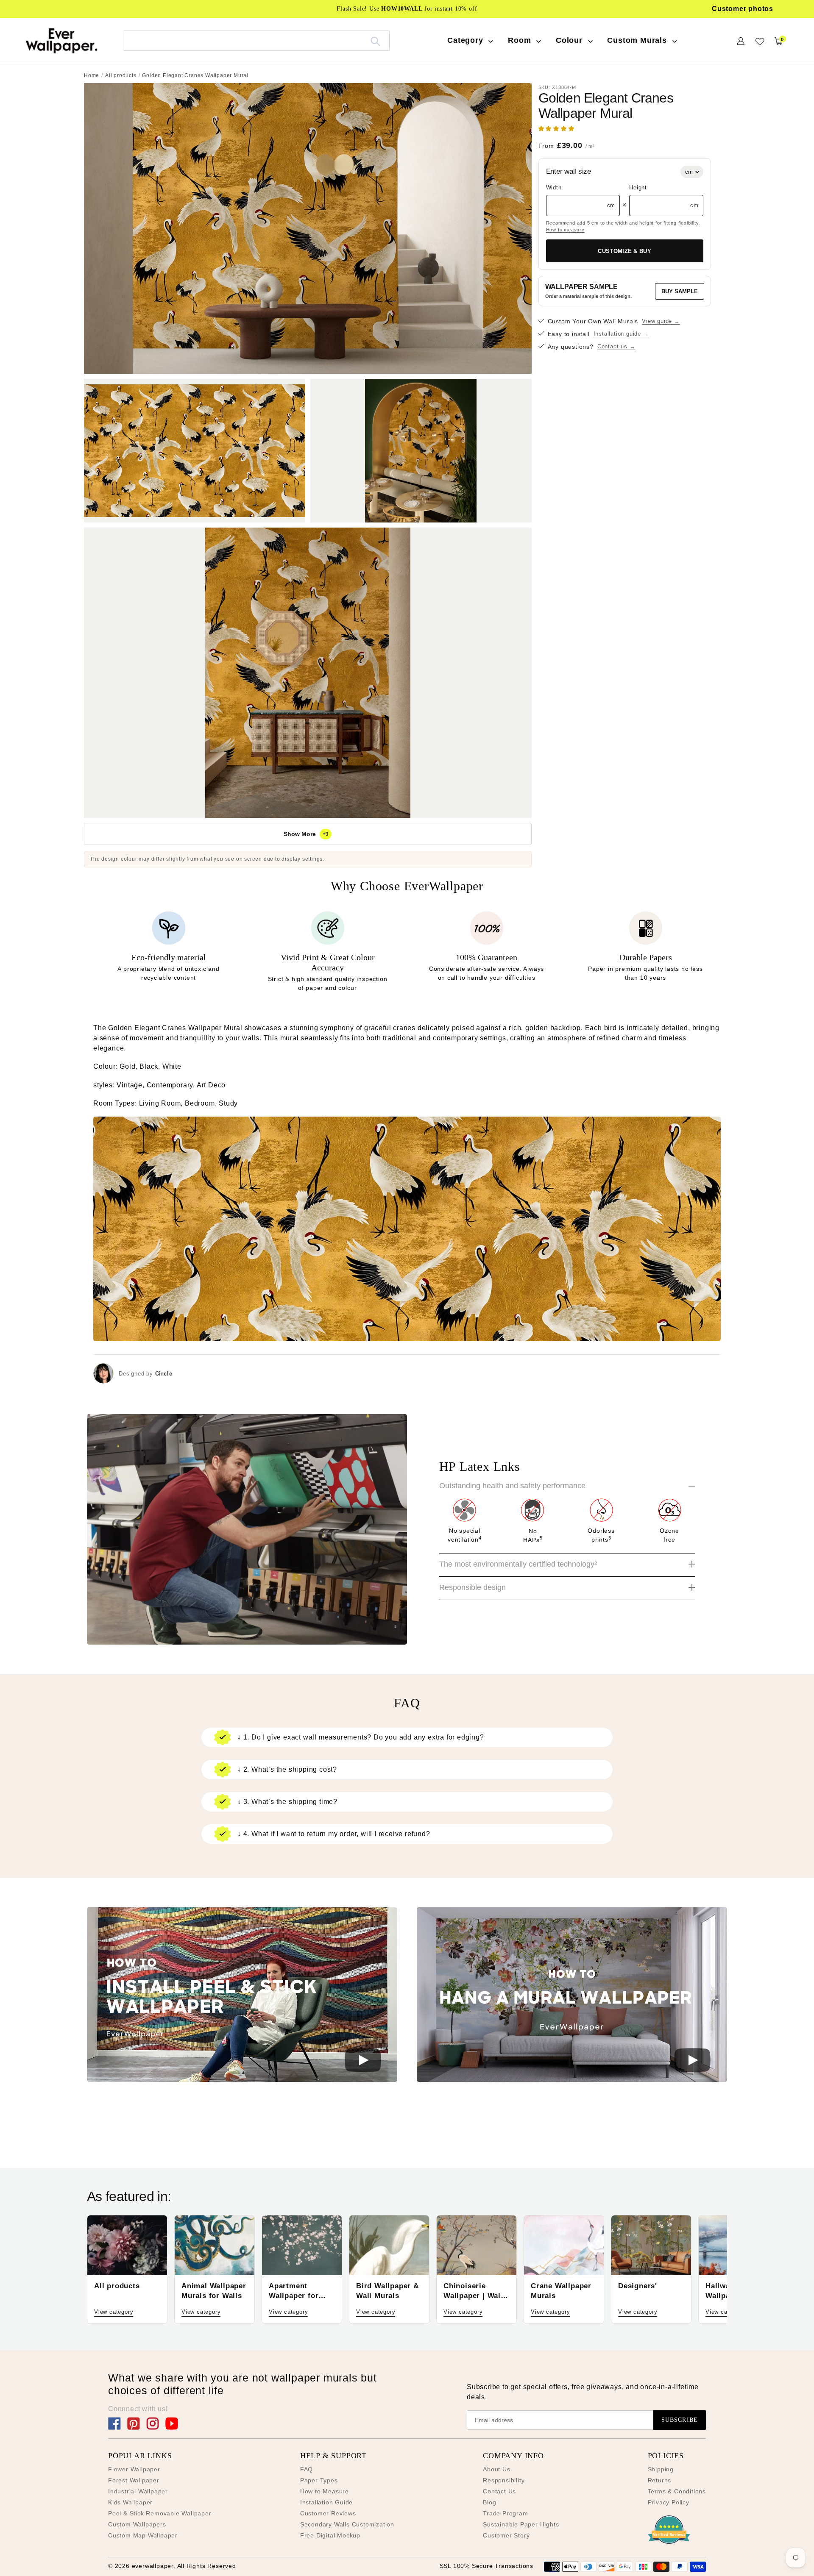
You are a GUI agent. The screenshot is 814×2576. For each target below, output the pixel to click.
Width (554, 188)
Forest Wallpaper (134, 2480)
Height (638, 188)
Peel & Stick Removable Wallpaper (160, 2513)
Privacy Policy (669, 2502)
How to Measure (325, 2491)
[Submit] (375, 41)
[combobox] (256, 40)
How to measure (565, 230)
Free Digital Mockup (330, 2535)
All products (121, 75)
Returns (660, 2480)
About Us (496, 2469)
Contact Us (499, 2491)
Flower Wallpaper (134, 2469)
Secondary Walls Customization (347, 2524)
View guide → (661, 321)
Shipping (661, 2469)
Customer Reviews (328, 2513)
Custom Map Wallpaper (143, 2535)
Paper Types (319, 2480)
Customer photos (743, 9)
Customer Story (506, 2535)
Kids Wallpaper (130, 2502)
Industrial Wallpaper (138, 2491)
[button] (558, 129)
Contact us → (616, 347)
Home (92, 75)
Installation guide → (621, 334)
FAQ (307, 2469)
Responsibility (504, 2480)
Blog (489, 2502)
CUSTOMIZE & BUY (624, 251)
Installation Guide (326, 2502)
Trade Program (505, 2513)
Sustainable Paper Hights (521, 2524)
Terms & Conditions (677, 2491)
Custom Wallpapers (137, 2524)
